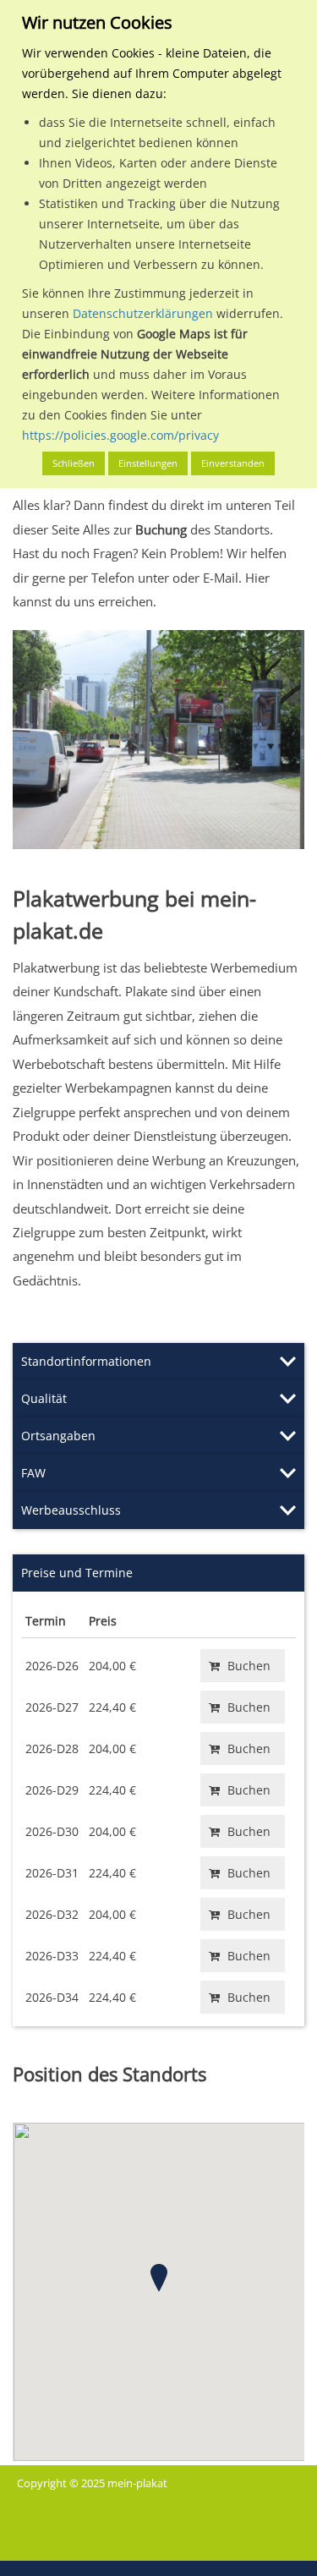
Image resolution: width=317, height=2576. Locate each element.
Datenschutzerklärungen (143, 313)
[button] (159, 2278)
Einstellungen (148, 463)
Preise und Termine (77, 1573)
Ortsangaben (58, 1436)
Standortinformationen (86, 1361)
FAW (33, 1473)
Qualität (44, 1398)
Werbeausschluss (71, 1510)
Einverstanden (233, 463)
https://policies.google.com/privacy (120, 435)
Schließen (74, 463)
